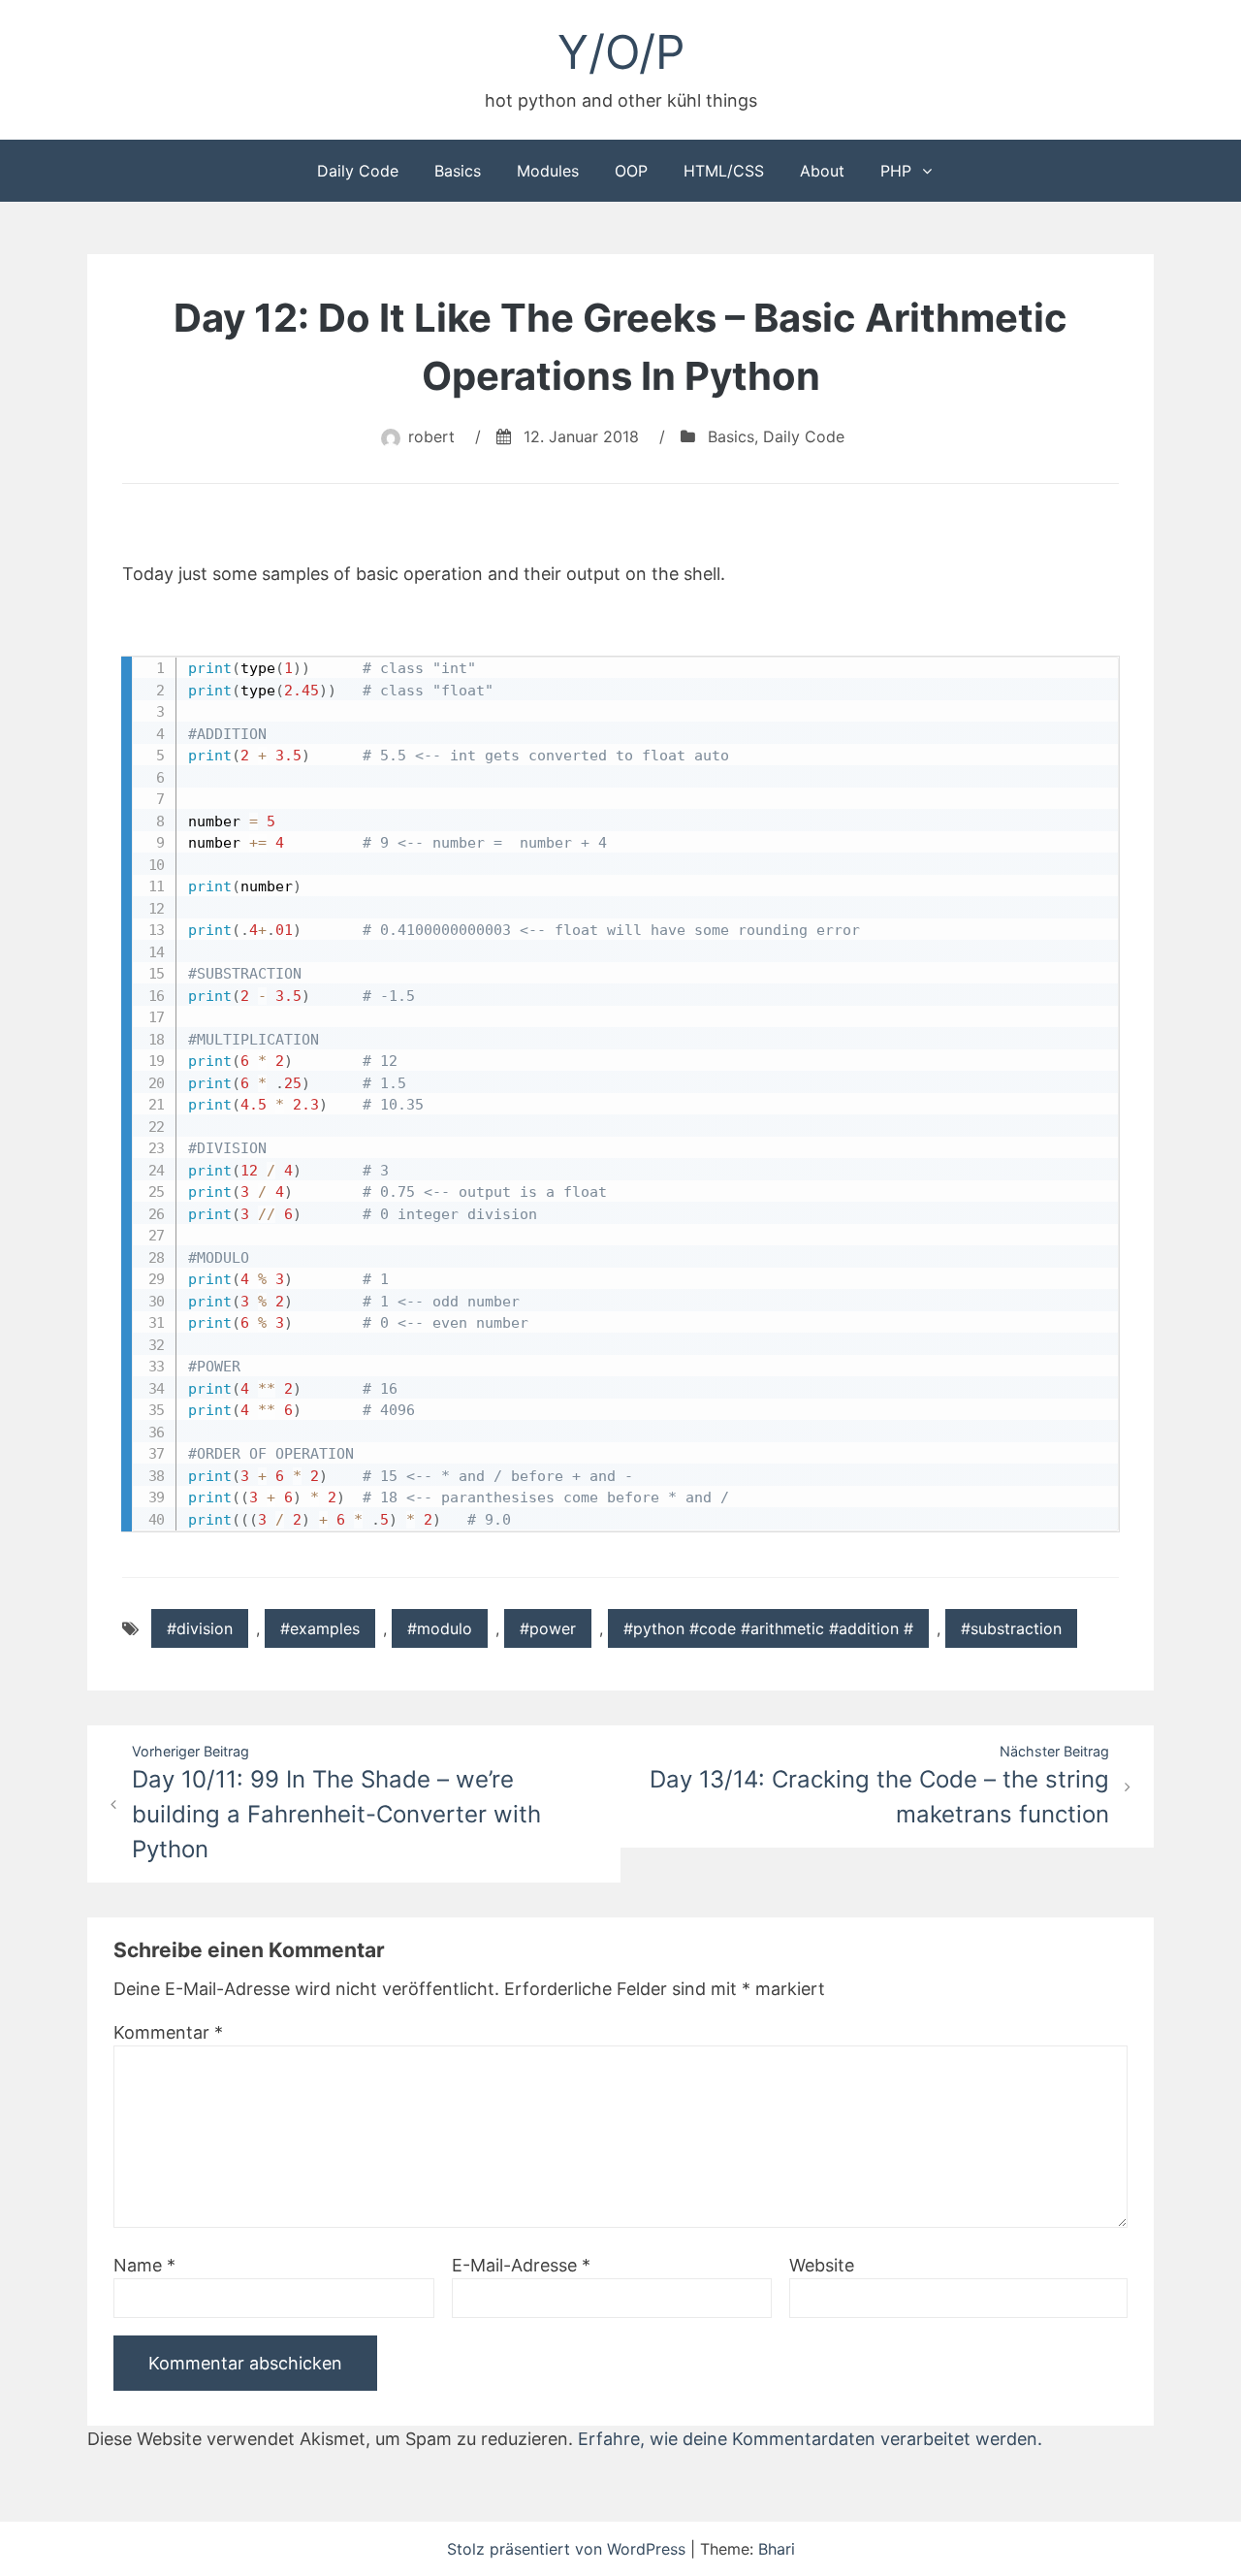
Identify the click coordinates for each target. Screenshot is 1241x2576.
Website (822, 2265)
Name (144, 2265)
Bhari (777, 2549)
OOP (631, 171)
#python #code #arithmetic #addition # (768, 1628)
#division (200, 1628)
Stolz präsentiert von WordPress (569, 2549)
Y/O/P (621, 52)
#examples (320, 1628)
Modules (548, 171)
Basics (458, 171)
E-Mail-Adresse (521, 2265)
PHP (896, 171)
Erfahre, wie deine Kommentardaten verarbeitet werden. (810, 2439)
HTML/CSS (724, 171)
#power (548, 1628)
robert (431, 436)
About (822, 171)
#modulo (440, 1628)
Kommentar (168, 2032)
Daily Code (358, 171)
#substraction (1011, 1628)
